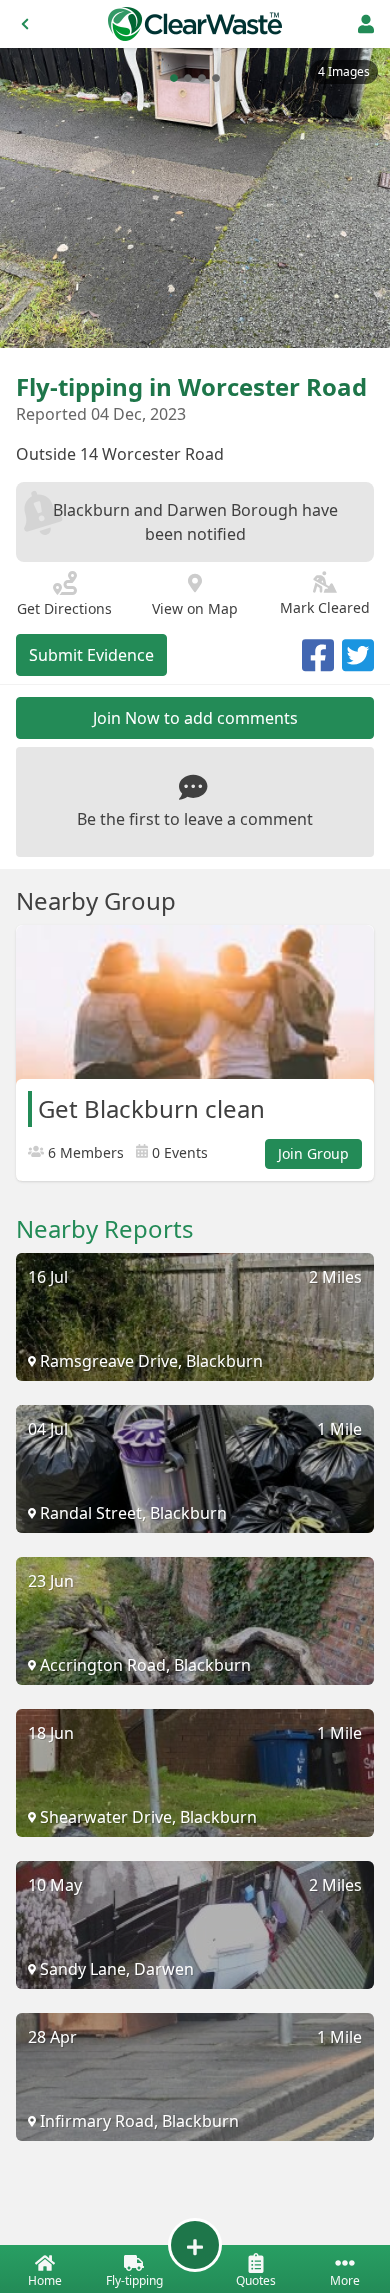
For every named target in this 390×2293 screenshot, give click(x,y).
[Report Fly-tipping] (195, 2245)
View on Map (195, 608)
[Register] (366, 24)
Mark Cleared (325, 607)
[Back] (25, 24)
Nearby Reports (105, 1229)
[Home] (195, 24)
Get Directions (64, 608)
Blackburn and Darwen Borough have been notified (195, 522)
